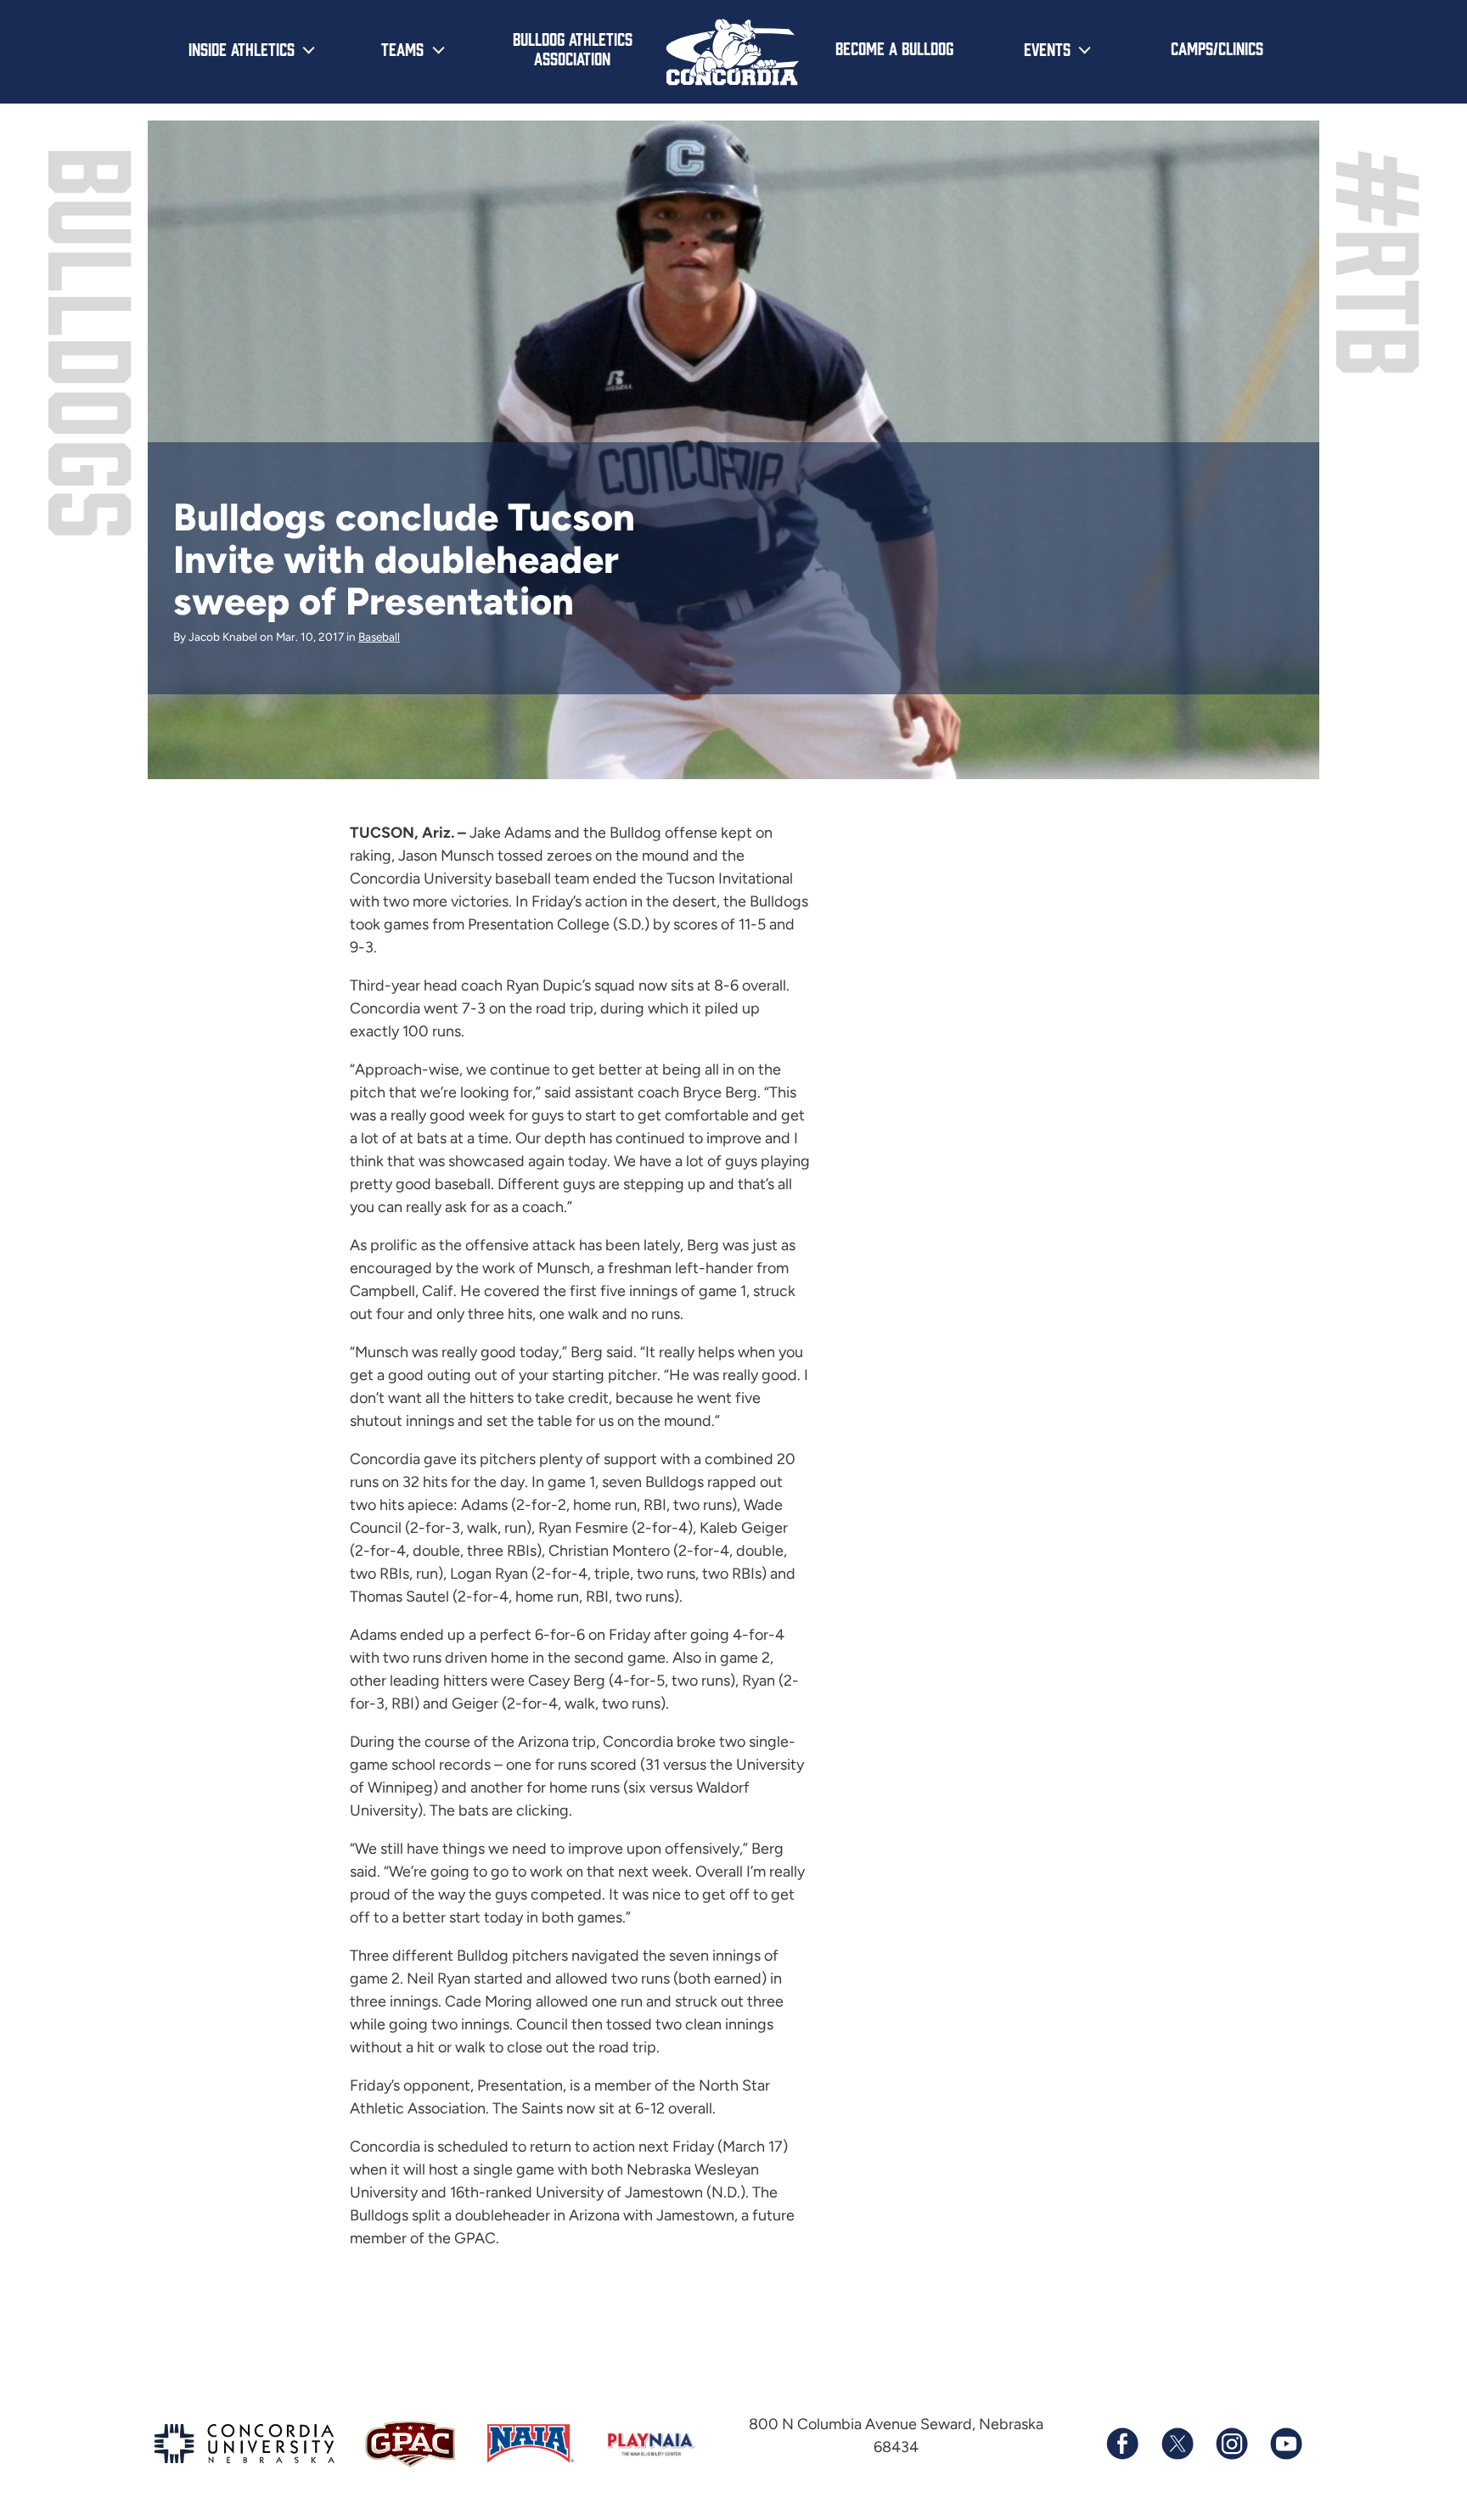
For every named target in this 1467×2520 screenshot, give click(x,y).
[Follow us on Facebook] (1122, 2444)
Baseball (379, 637)
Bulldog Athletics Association (573, 48)
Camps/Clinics (1217, 48)
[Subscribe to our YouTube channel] (1285, 2444)
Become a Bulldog (894, 48)
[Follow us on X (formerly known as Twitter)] (1177, 2444)
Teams (402, 48)
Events (1047, 48)
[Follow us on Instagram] (1231, 2444)
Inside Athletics (242, 48)
